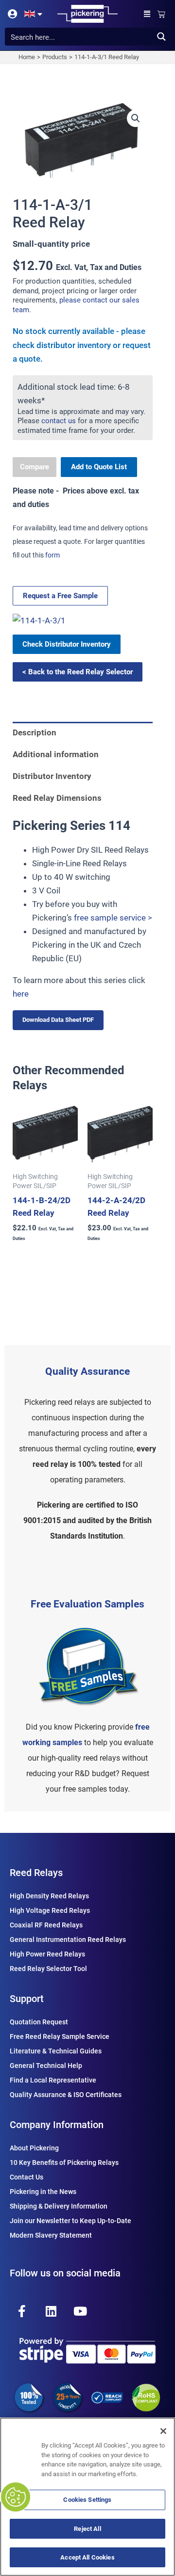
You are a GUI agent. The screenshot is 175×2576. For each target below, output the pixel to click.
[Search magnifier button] (161, 37)
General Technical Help (46, 2066)
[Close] (163, 2431)
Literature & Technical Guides (56, 2051)
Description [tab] (35, 732)
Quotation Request (39, 2022)
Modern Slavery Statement (51, 2235)
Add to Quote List (99, 467)
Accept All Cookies (87, 2557)
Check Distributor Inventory (67, 644)
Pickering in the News (43, 2192)
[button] (147, 14)
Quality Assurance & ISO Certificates (66, 2095)
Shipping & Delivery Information (59, 2206)
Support (27, 1999)
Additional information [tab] (56, 754)
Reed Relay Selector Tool (48, 1969)
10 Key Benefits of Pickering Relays (64, 2163)
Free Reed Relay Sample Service (60, 2036)
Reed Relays (36, 1873)
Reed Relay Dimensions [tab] (57, 798)
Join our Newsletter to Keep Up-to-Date (70, 2221)
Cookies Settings (87, 2500)
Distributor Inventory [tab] (52, 776)
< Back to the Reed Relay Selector (78, 672)
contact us (59, 421)
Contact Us (26, 2177)
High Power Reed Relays (47, 1954)
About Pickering (34, 2148)
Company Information (57, 2125)
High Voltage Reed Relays (50, 1910)
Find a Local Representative (53, 2080)
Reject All (87, 2529)
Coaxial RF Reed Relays (46, 1925)
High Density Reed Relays (49, 1896)
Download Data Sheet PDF (58, 1020)
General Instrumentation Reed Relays (68, 1940)
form (52, 555)
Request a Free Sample (60, 596)
